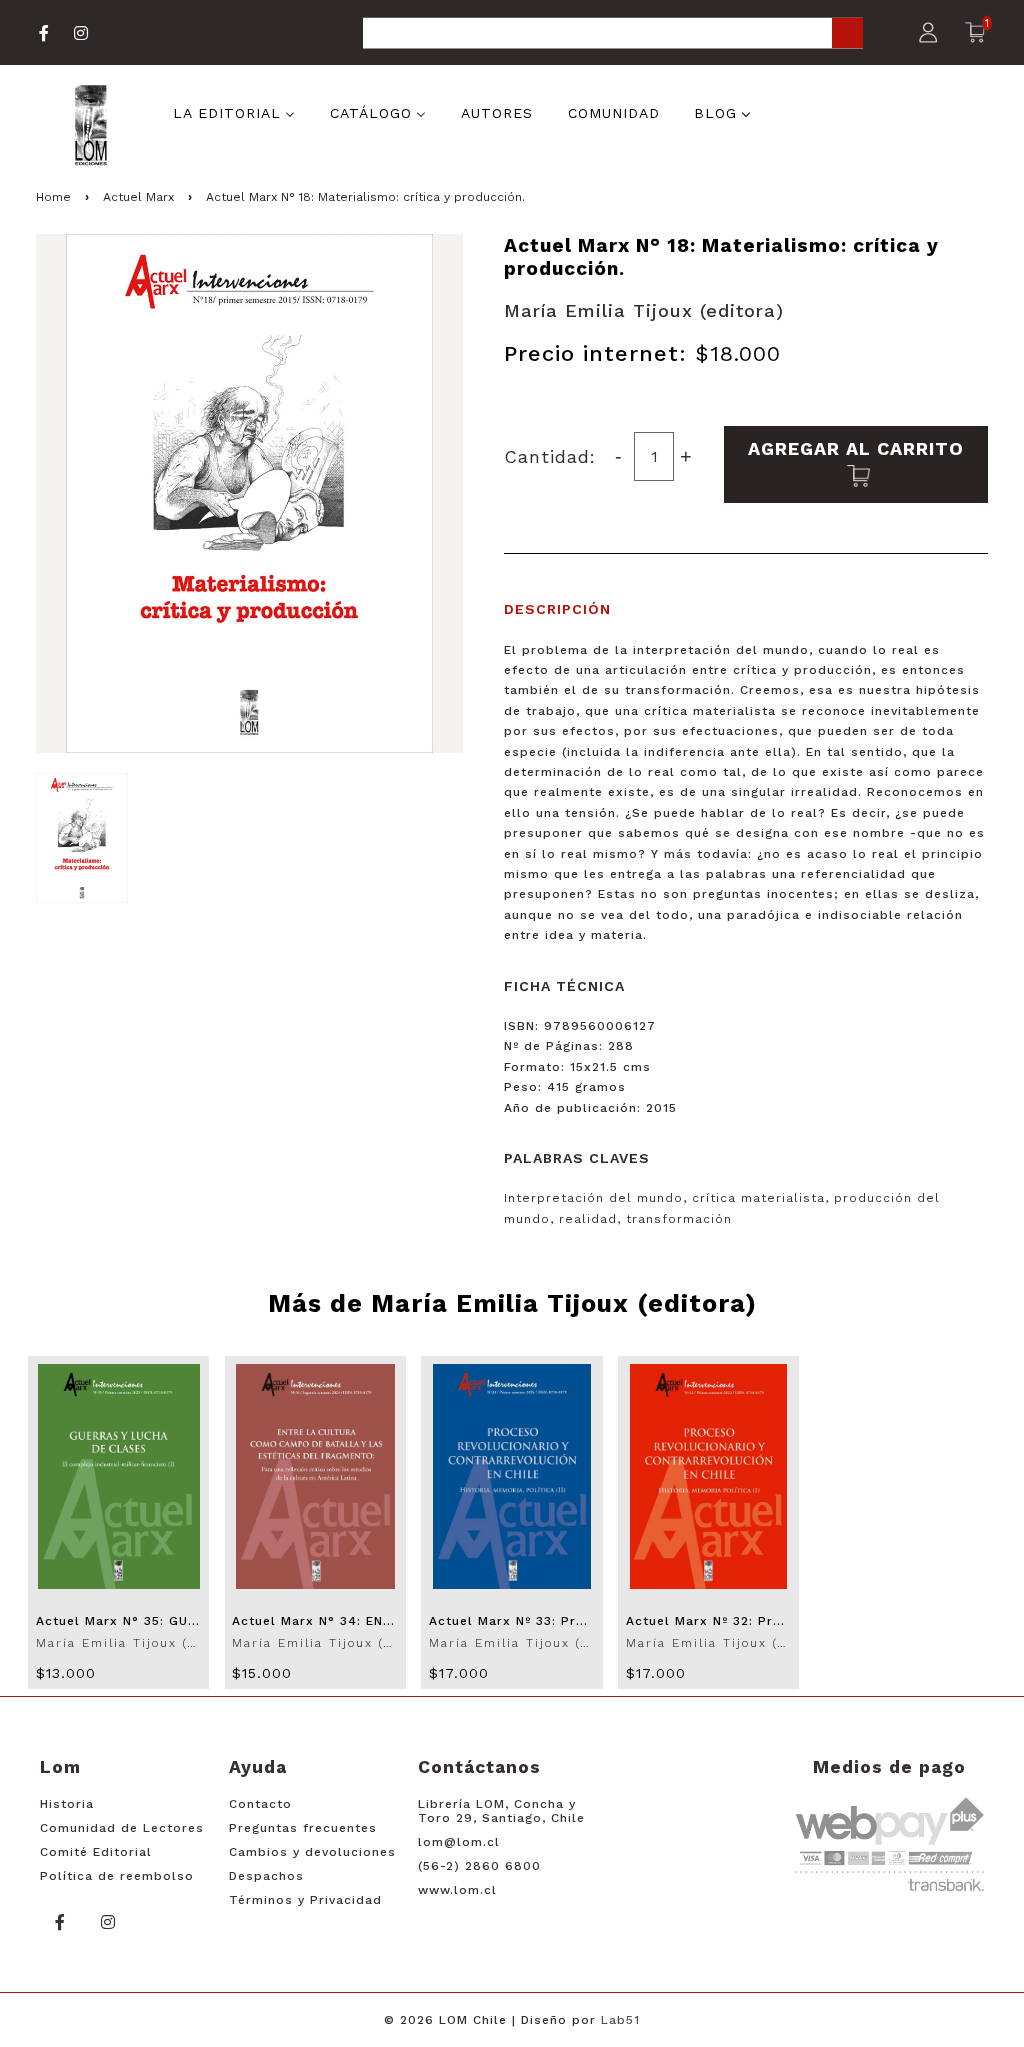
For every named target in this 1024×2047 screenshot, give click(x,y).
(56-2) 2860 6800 (479, 1866)
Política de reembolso (117, 1876)
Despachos (266, 1876)
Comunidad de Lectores (122, 1828)
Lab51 (620, 2020)
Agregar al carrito (856, 448)
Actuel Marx (138, 197)
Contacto (260, 1804)
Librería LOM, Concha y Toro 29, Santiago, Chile (501, 1811)
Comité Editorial (96, 1852)
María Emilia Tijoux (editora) (644, 310)
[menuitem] (234, 111)
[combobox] (613, 34)
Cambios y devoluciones (312, 1852)
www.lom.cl (457, 1890)
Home (53, 197)
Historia (67, 1804)
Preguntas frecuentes (303, 1828)
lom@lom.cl (459, 1842)
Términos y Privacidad (305, 1900)
